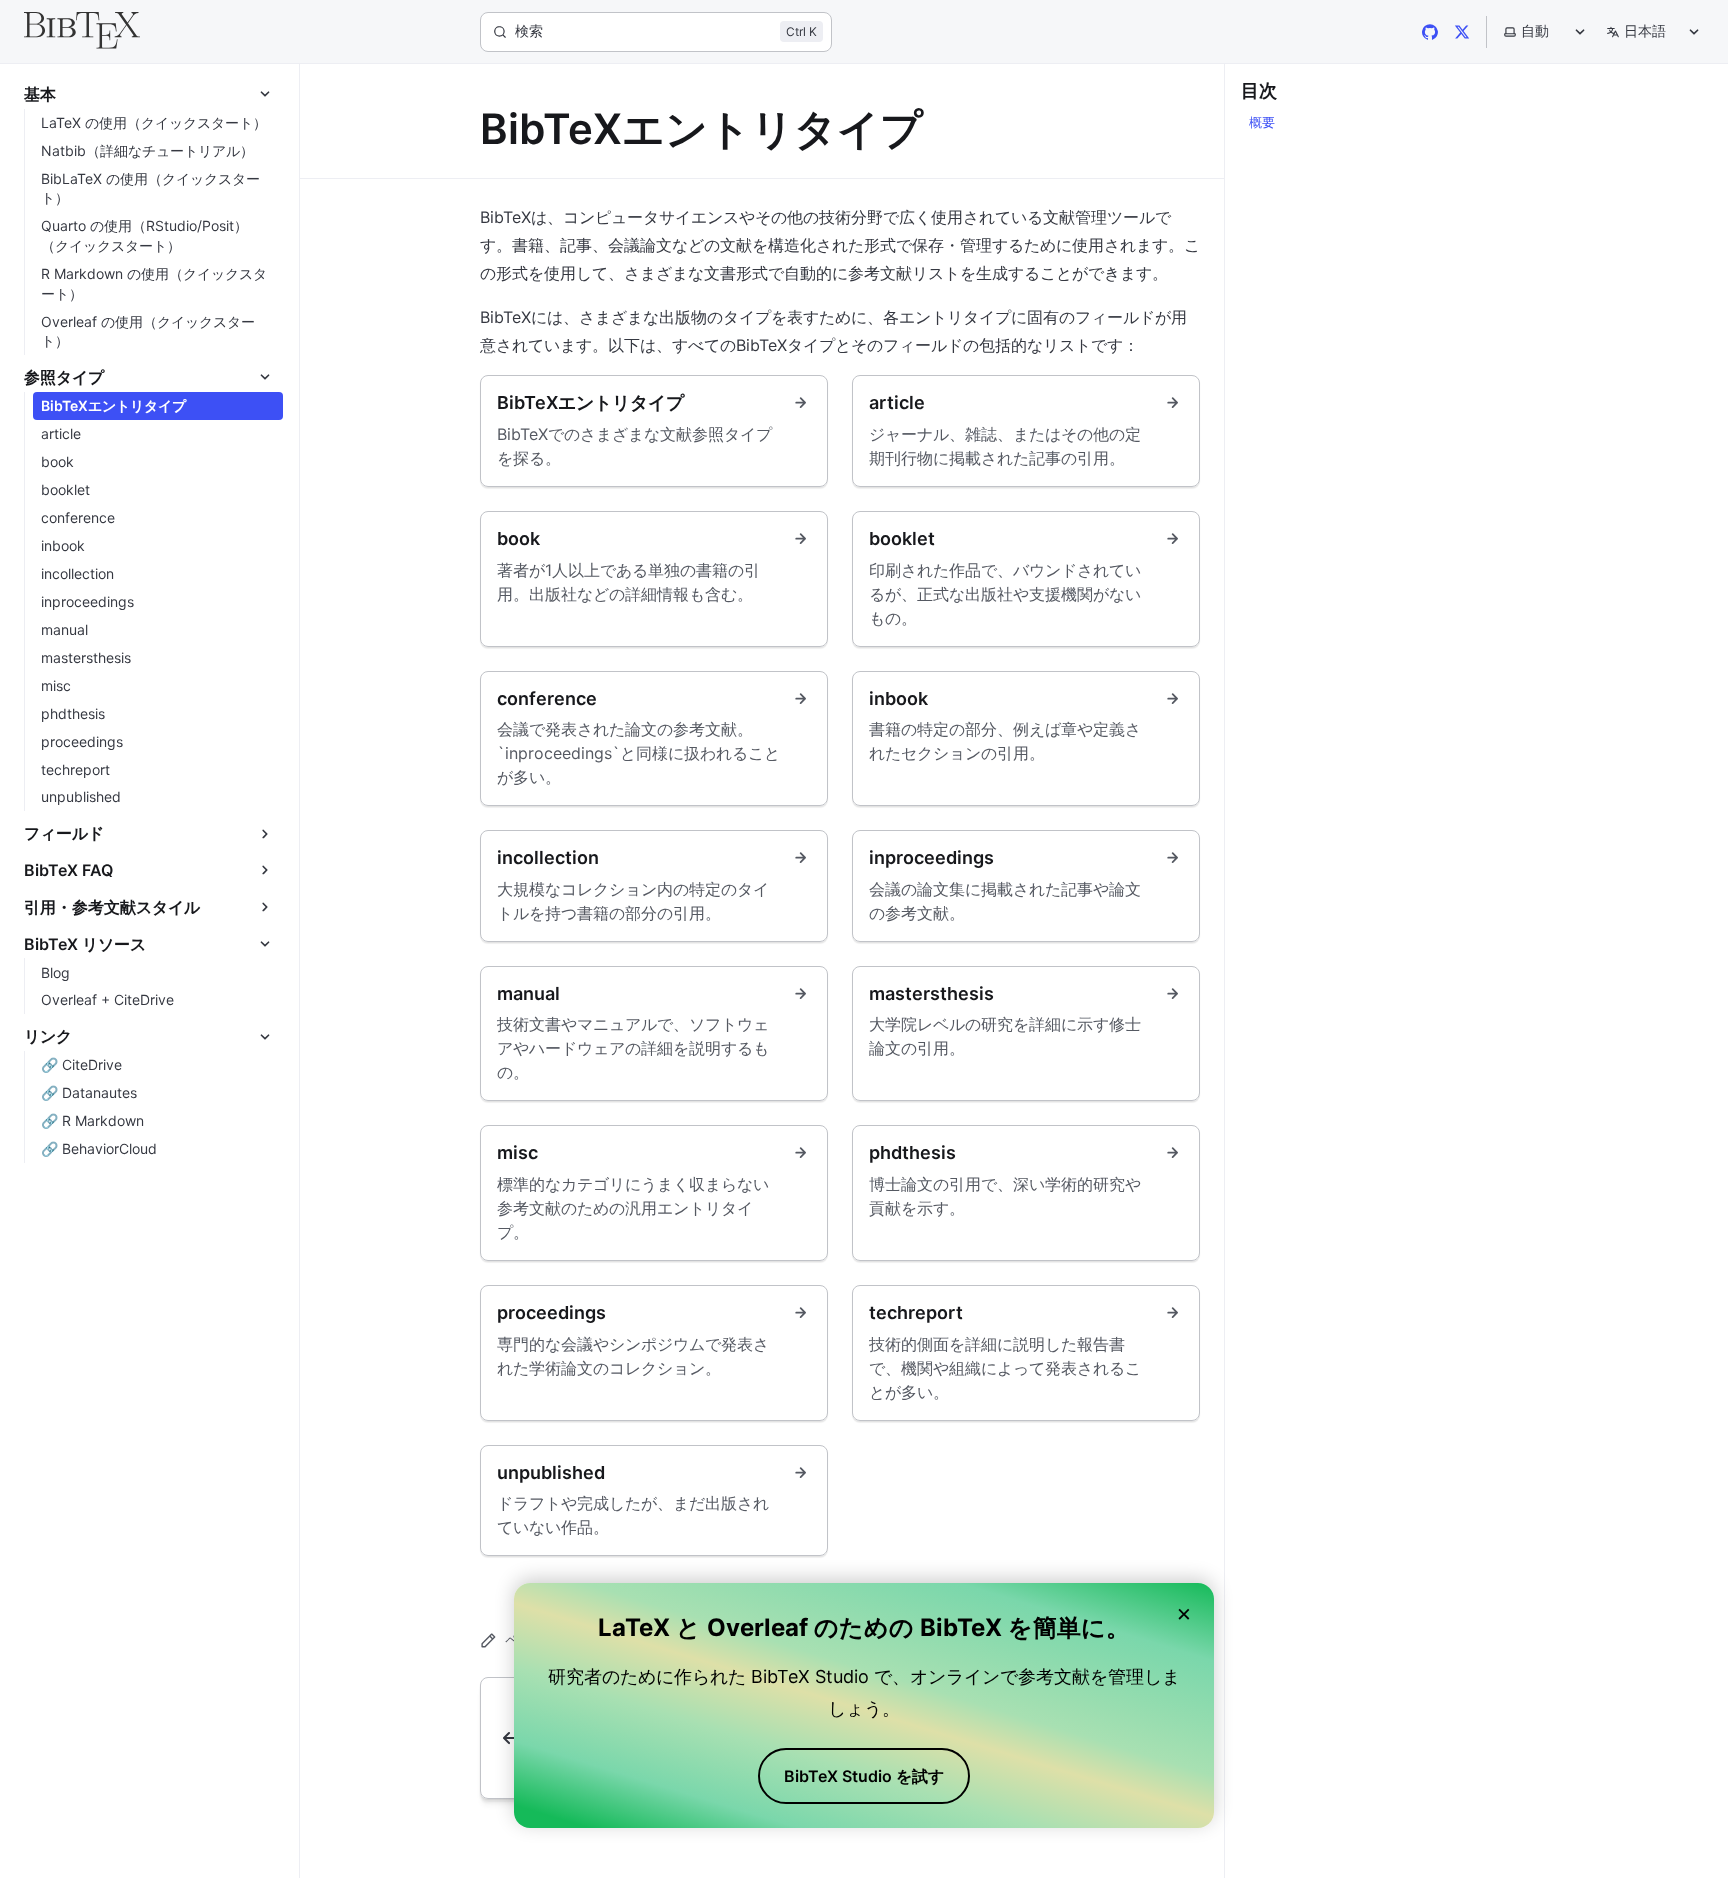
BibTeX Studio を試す (864, 1776)
